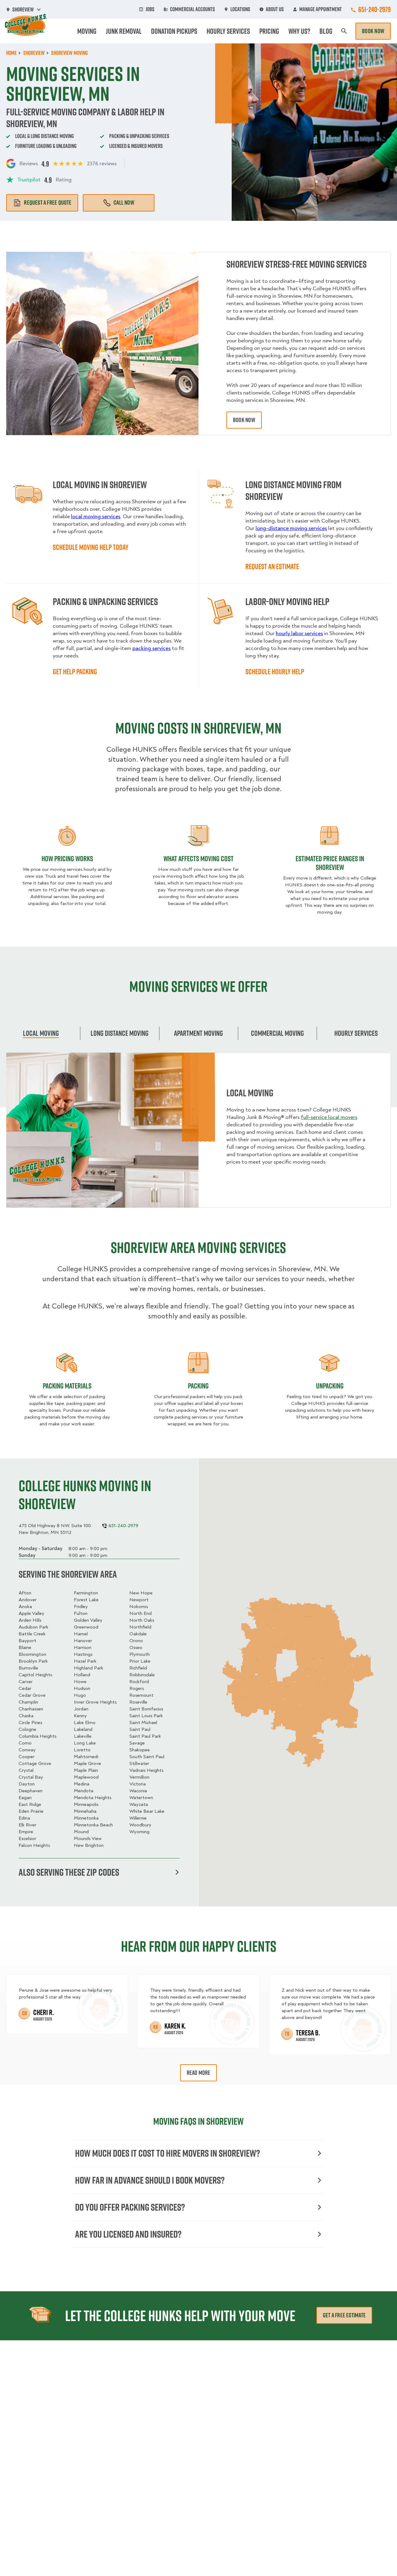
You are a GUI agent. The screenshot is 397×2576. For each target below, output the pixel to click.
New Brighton (89, 1845)
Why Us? (299, 31)
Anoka (25, 1607)
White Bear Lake (147, 1811)
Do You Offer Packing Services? (130, 2207)
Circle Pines (30, 1723)
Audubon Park (33, 1627)
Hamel (81, 1634)
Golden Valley (88, 1620)
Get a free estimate (344, 2315)
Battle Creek (32, 1634)
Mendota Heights (93, 1798)
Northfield (140, 1627)
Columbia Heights (38, 1736)
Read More (199, 2073)
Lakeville (83, 1736)
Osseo (136, 1647)
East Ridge (30, 1804)
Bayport (27, 1641)
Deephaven (31, 1791)
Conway (27, 1750)
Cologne (27, 1729)
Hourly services (356, 1033)
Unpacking (330, 1386)
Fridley (81, 1607)
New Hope (141, 1593)
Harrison (83, 1647)
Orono (136, 1641)
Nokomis (139, 1607)
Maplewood (86, 1777)
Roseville (138, 1702)
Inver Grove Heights (95, 1702)
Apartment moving (198, 1033)
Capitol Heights (35, 1675)
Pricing (269, 31)
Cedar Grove (32, 1695)
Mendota (84, 1791)
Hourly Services (228, 31)
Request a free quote (48, 203)
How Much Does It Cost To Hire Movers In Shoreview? (167, 2153)
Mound (81, 1832)
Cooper (27, 1757)
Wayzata (139, 1804)
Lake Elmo (85, 1723)
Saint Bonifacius (146, 1709)
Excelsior (27, 1838)
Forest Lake (86, 1600)
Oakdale (138, 1634)
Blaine (25, 1647)
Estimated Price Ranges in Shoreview (330, 863)
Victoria (138, 1784)
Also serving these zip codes (69, 1872)
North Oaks (142, 1620)
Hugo (80, 1695)
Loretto (82, 1750)
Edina (24, 1818)
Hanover (83, 1641)
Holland (82, 1675)
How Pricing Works (67, 858)
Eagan (25, 1798)
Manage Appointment (321, 9)
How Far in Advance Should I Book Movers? (150, 2180)
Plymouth (140, 1654)
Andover (28, 1600)
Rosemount (141, 1695)
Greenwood (86, 1627)
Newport (139, 1600)
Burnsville (28, 1668)
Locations (240, 9)
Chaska (26, 1716)
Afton (25, 1593)
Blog (326, 31)
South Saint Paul (147, 1757)
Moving (87, 31)
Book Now (373, 31)
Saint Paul (140, 1729)
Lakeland (83, 1729)
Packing (198, 1386)
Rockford (139, 1682)
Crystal (26, 1770)
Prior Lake (140, 1661)
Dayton (27, 1784)
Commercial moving (277, 1033)
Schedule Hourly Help (275, 671)
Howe (80, 1682)
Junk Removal (124, 31)
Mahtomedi (86, 1757)
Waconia (138, 1791)
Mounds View (88, 1838)
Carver (26, 1682)
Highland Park (89, 1668)
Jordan (81, 1709)
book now (244, 420)
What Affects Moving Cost (198, 858)
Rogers (137, 1688)
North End (141, 1613)
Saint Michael (143, 1723)
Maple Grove (87, 1763)
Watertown (141, 1798)
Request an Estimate (272, 566)
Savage (137, 1743)
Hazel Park (85, 1661)
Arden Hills (30, 1620)
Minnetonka (86, 1818)
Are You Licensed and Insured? (128, 2234)
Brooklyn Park (33, 1661)
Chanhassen (31, 1709)
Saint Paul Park (145, 1736)
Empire (26, 1832)
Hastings (83, 1654)
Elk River (27, 1825)
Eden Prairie (31, 1811)
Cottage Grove (35, 1763)
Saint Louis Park (146, 1716)
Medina (82, 1784)
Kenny (80, 1716)
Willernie (138, 1818)
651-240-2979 (375, 9)
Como (25, 1743)
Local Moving (41, 1033)
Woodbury (140, 1825)
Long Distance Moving (120, 1033)
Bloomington (32, 1654)
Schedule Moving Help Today (91, 547)
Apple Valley (31, 1613)
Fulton (81, 1613)
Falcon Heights (34, 1845)
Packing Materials (67, 1386)
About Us (275, 9)
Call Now (124, 203)
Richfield (138, 1668)
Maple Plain (86, 1770)
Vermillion (139, 1777)
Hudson (82, 1688)
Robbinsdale (142, 1675)
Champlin (28, 1702)
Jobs (150, 9)
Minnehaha (85, 1811)
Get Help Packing (75, 671)
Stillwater (139, 1763)
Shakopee (140, 1750)
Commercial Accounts (192, 9)
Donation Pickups (174, 31)
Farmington (86, 1593)
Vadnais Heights (146, 1770)
